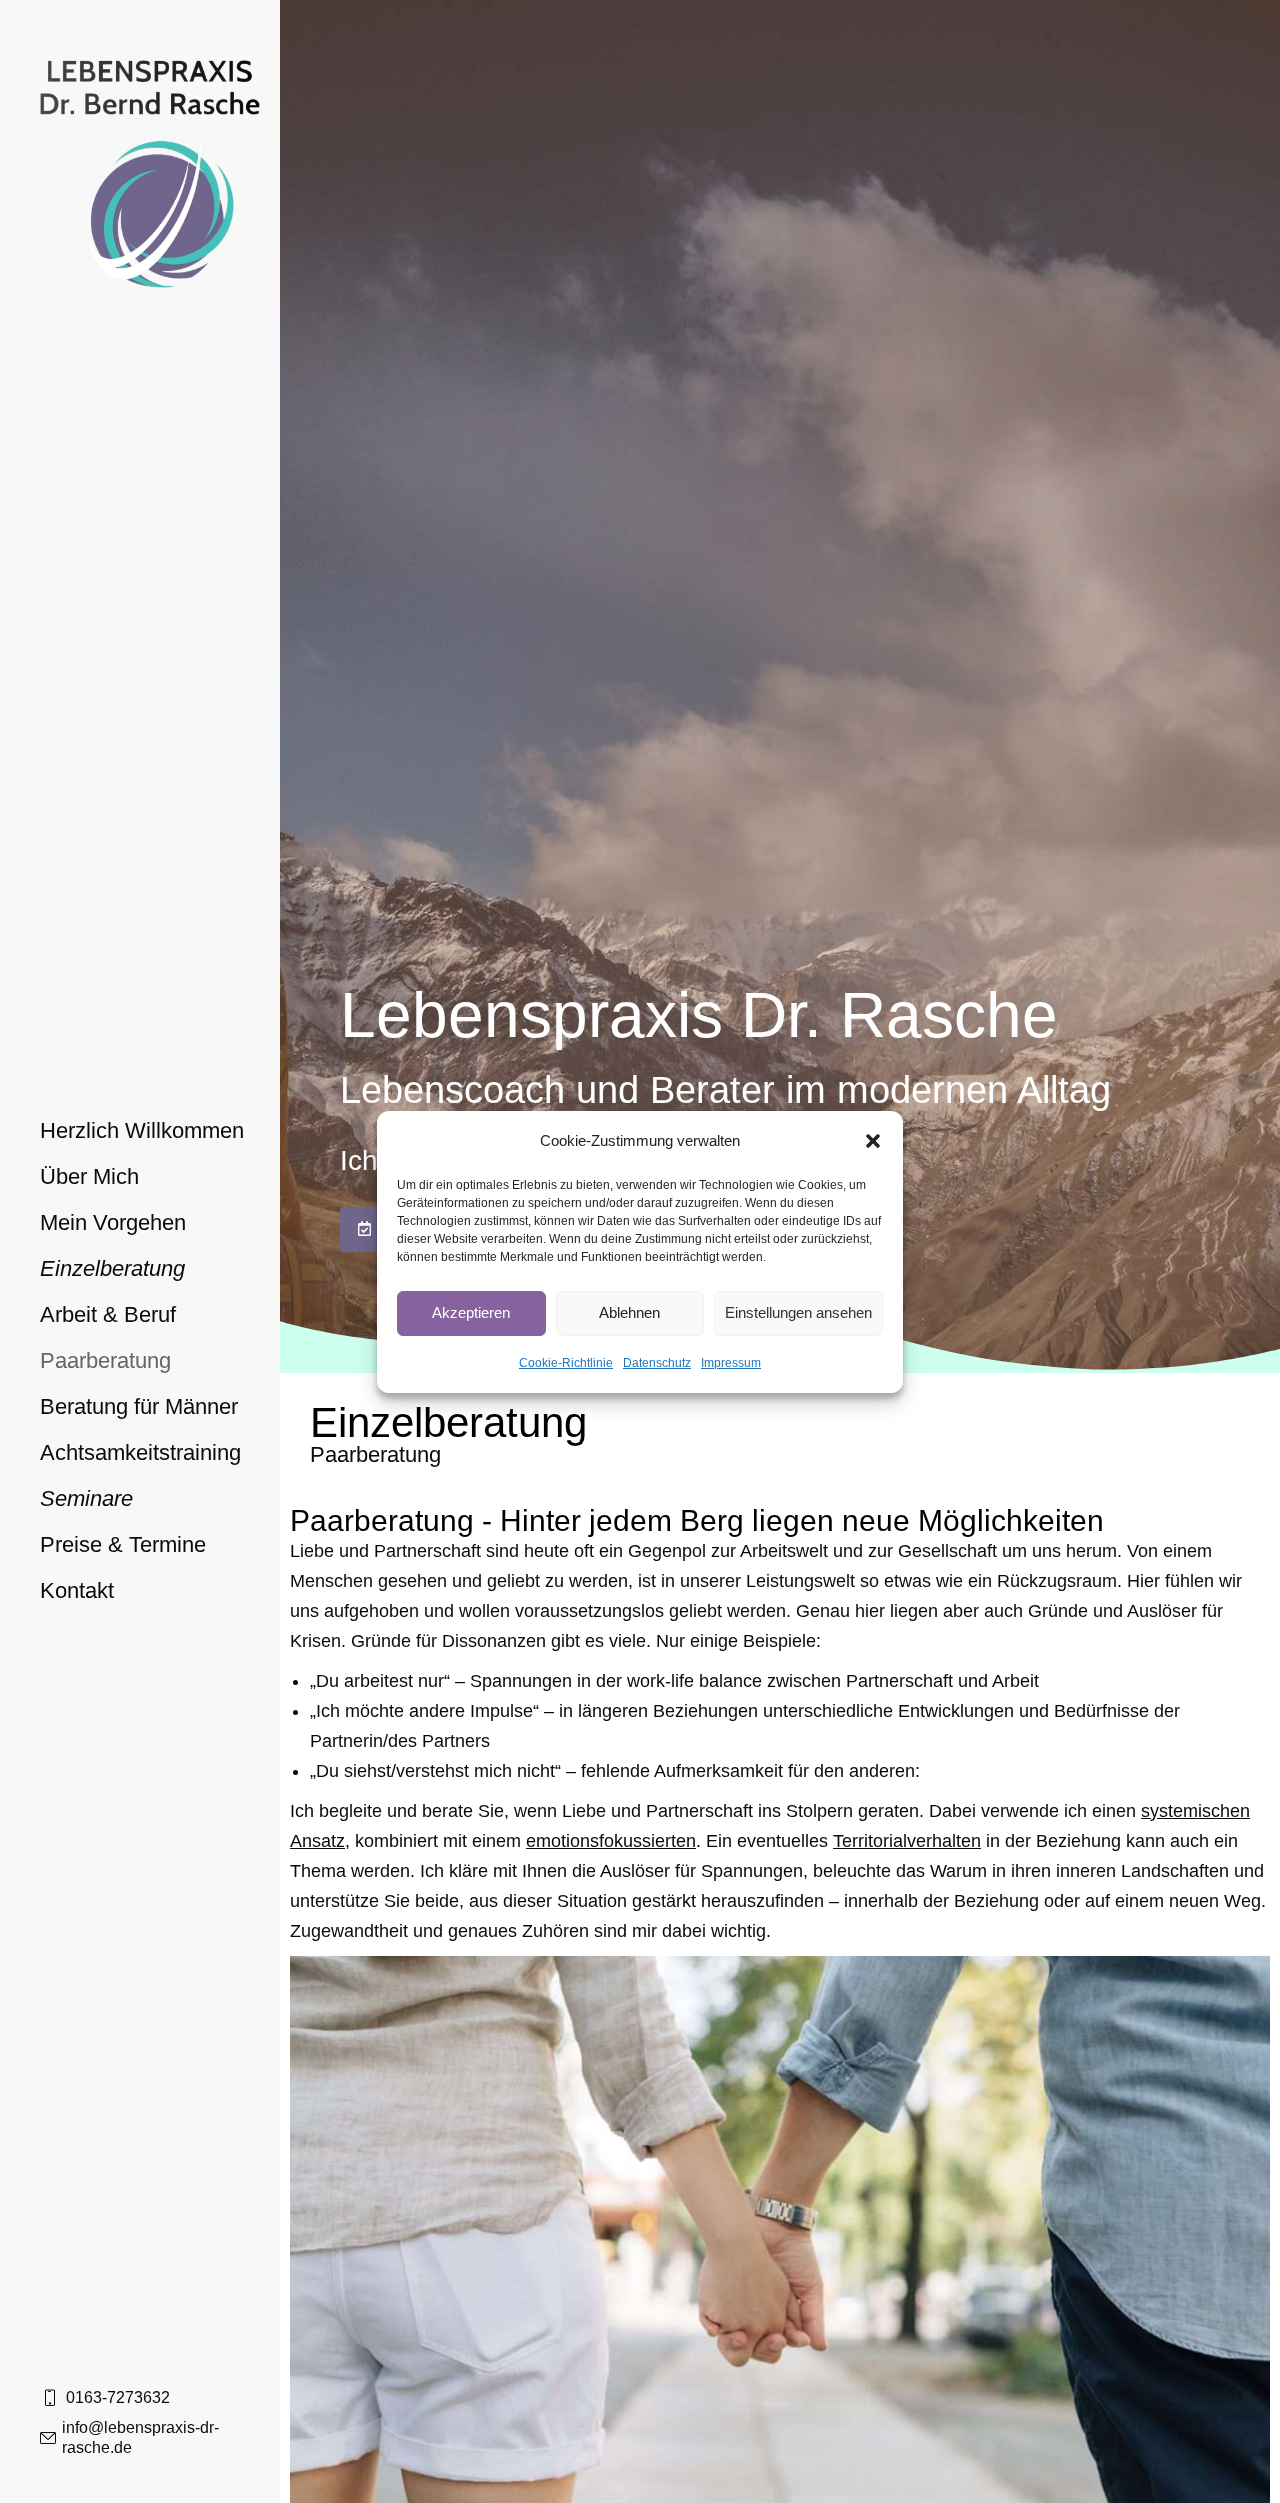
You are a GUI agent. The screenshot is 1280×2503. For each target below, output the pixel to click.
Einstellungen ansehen (798, 1312)
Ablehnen (629, 1312)
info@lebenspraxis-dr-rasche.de (140, 2437)
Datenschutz (657, 1363)
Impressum (731, 1363)
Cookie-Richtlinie (566, 1363)
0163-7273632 (118, 2397)
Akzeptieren (471, 1312)
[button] (873, 1141)
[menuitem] (142, 1131)
